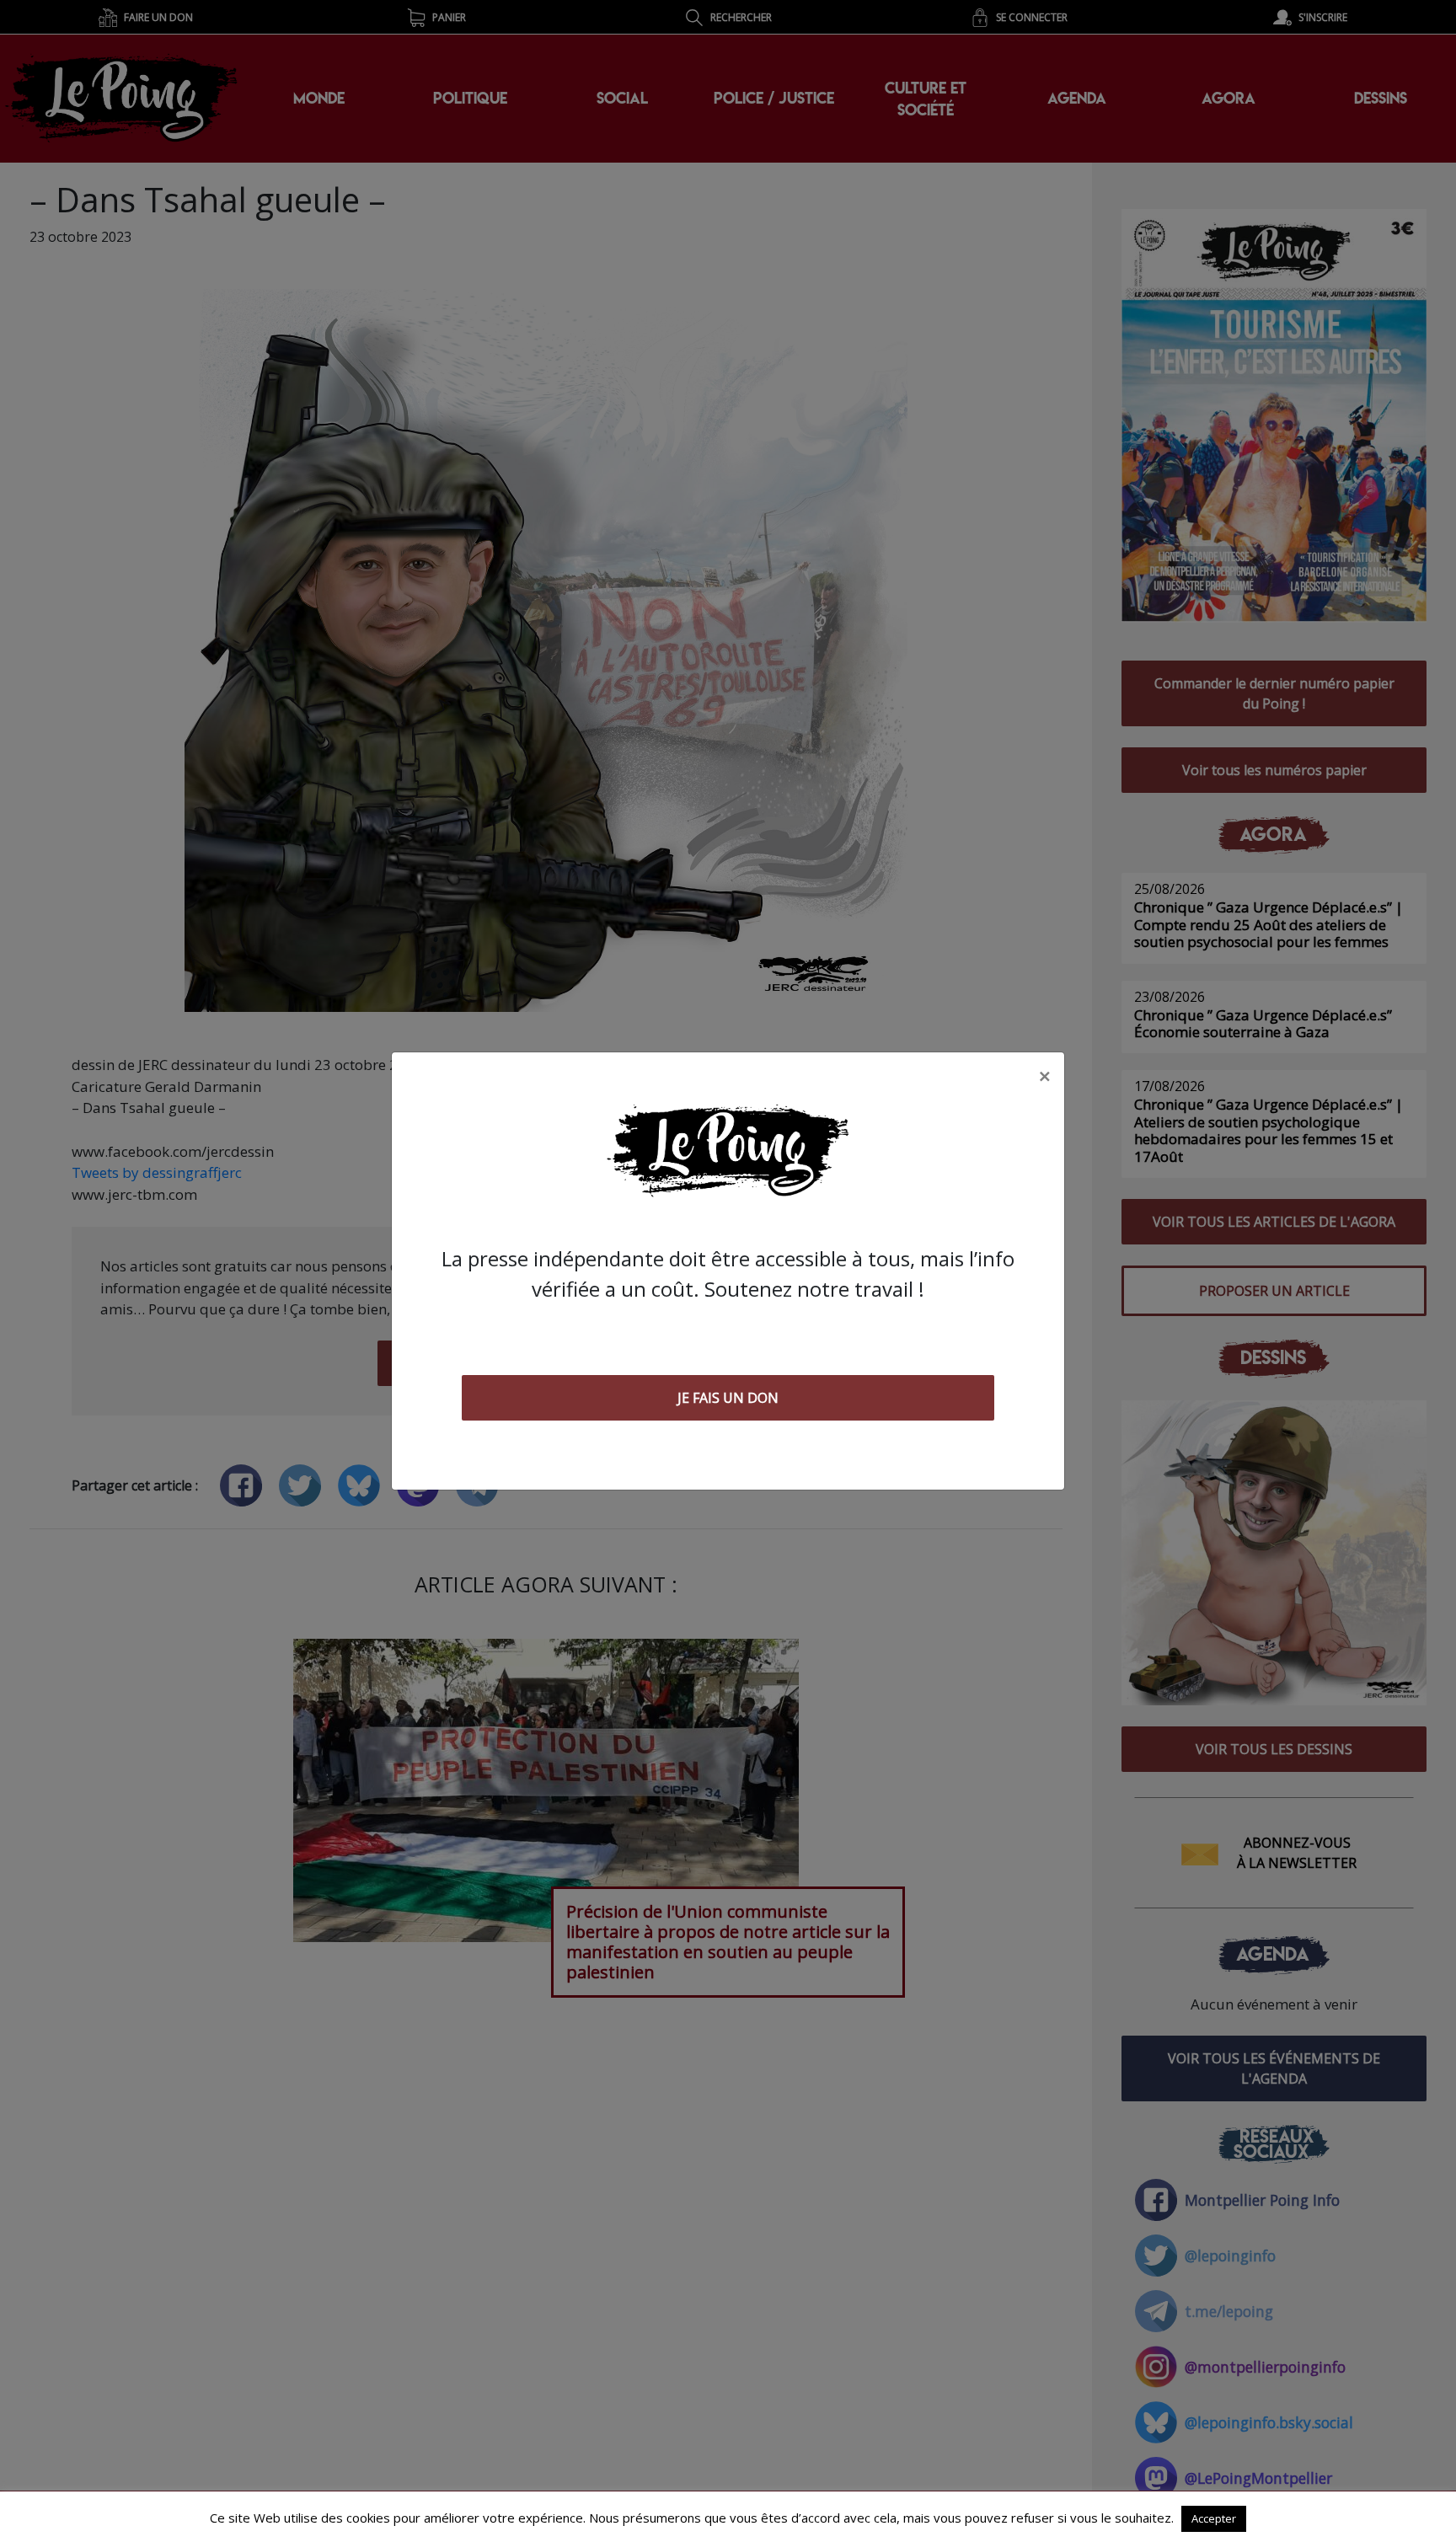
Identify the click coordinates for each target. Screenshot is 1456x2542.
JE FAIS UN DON (728, 1398)
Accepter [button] (1214, 2518)
